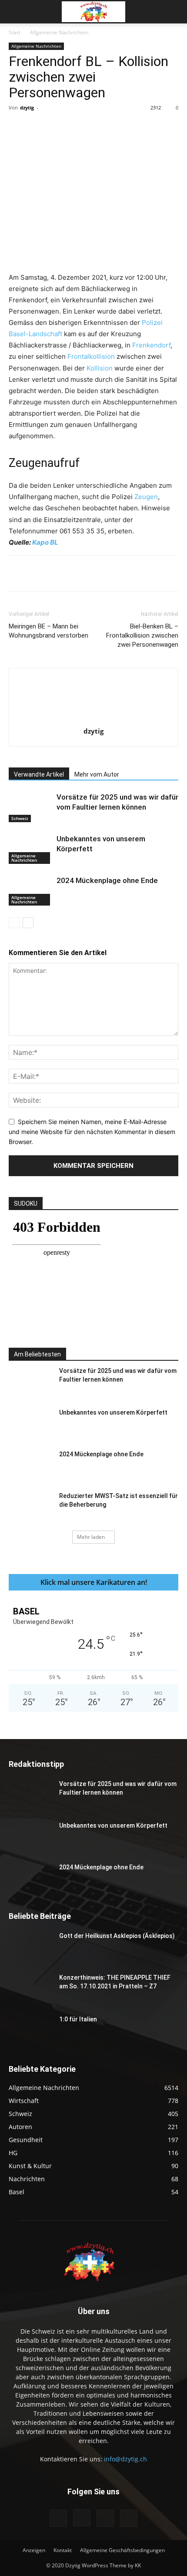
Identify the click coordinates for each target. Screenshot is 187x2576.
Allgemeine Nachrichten (59, 32)
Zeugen (146, 497)
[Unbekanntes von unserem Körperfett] (30, 849)
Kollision (100, 368)
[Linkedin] (125, 127)
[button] (15, 12)
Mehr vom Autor (97, 774)
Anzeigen (34, 2550)
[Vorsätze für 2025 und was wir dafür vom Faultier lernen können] (30, 807)
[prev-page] (14, 923)
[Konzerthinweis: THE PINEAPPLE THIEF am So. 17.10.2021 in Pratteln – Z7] (30, 1988)
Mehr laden (91, 1537)
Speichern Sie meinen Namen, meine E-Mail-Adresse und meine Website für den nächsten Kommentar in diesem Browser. (92, 1131)
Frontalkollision (91, 356)
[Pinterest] (85, 127)
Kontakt (63, 2550)
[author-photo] (93, 719)
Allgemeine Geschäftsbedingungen (122, 2550)
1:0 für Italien (78, 2019)
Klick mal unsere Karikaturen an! (94, 1582)
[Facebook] (45, 127)
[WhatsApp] (105, 127)
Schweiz (20, 818)
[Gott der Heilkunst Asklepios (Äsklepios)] (30, 1947)
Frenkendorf (151, 345)
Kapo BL (45, 542)
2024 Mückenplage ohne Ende (107, 880)
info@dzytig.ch (125, 2459)
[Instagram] (82, 2518)
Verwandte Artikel (39, 774)
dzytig (27, 107)
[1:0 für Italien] (30, 2030)
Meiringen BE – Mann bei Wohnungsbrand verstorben (48, 631)
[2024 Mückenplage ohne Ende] (30, 891)
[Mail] (105, 2518)
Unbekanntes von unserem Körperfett (113, 1412)
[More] (165, 127)
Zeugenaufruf (44, 463)
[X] (65, 127)
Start (15, 32)
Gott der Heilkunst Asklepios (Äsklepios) (117, 1936)
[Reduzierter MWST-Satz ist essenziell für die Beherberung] (30, 1507)
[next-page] (28, 923)
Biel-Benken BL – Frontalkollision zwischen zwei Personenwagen (142, 635)
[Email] (145, 127)
